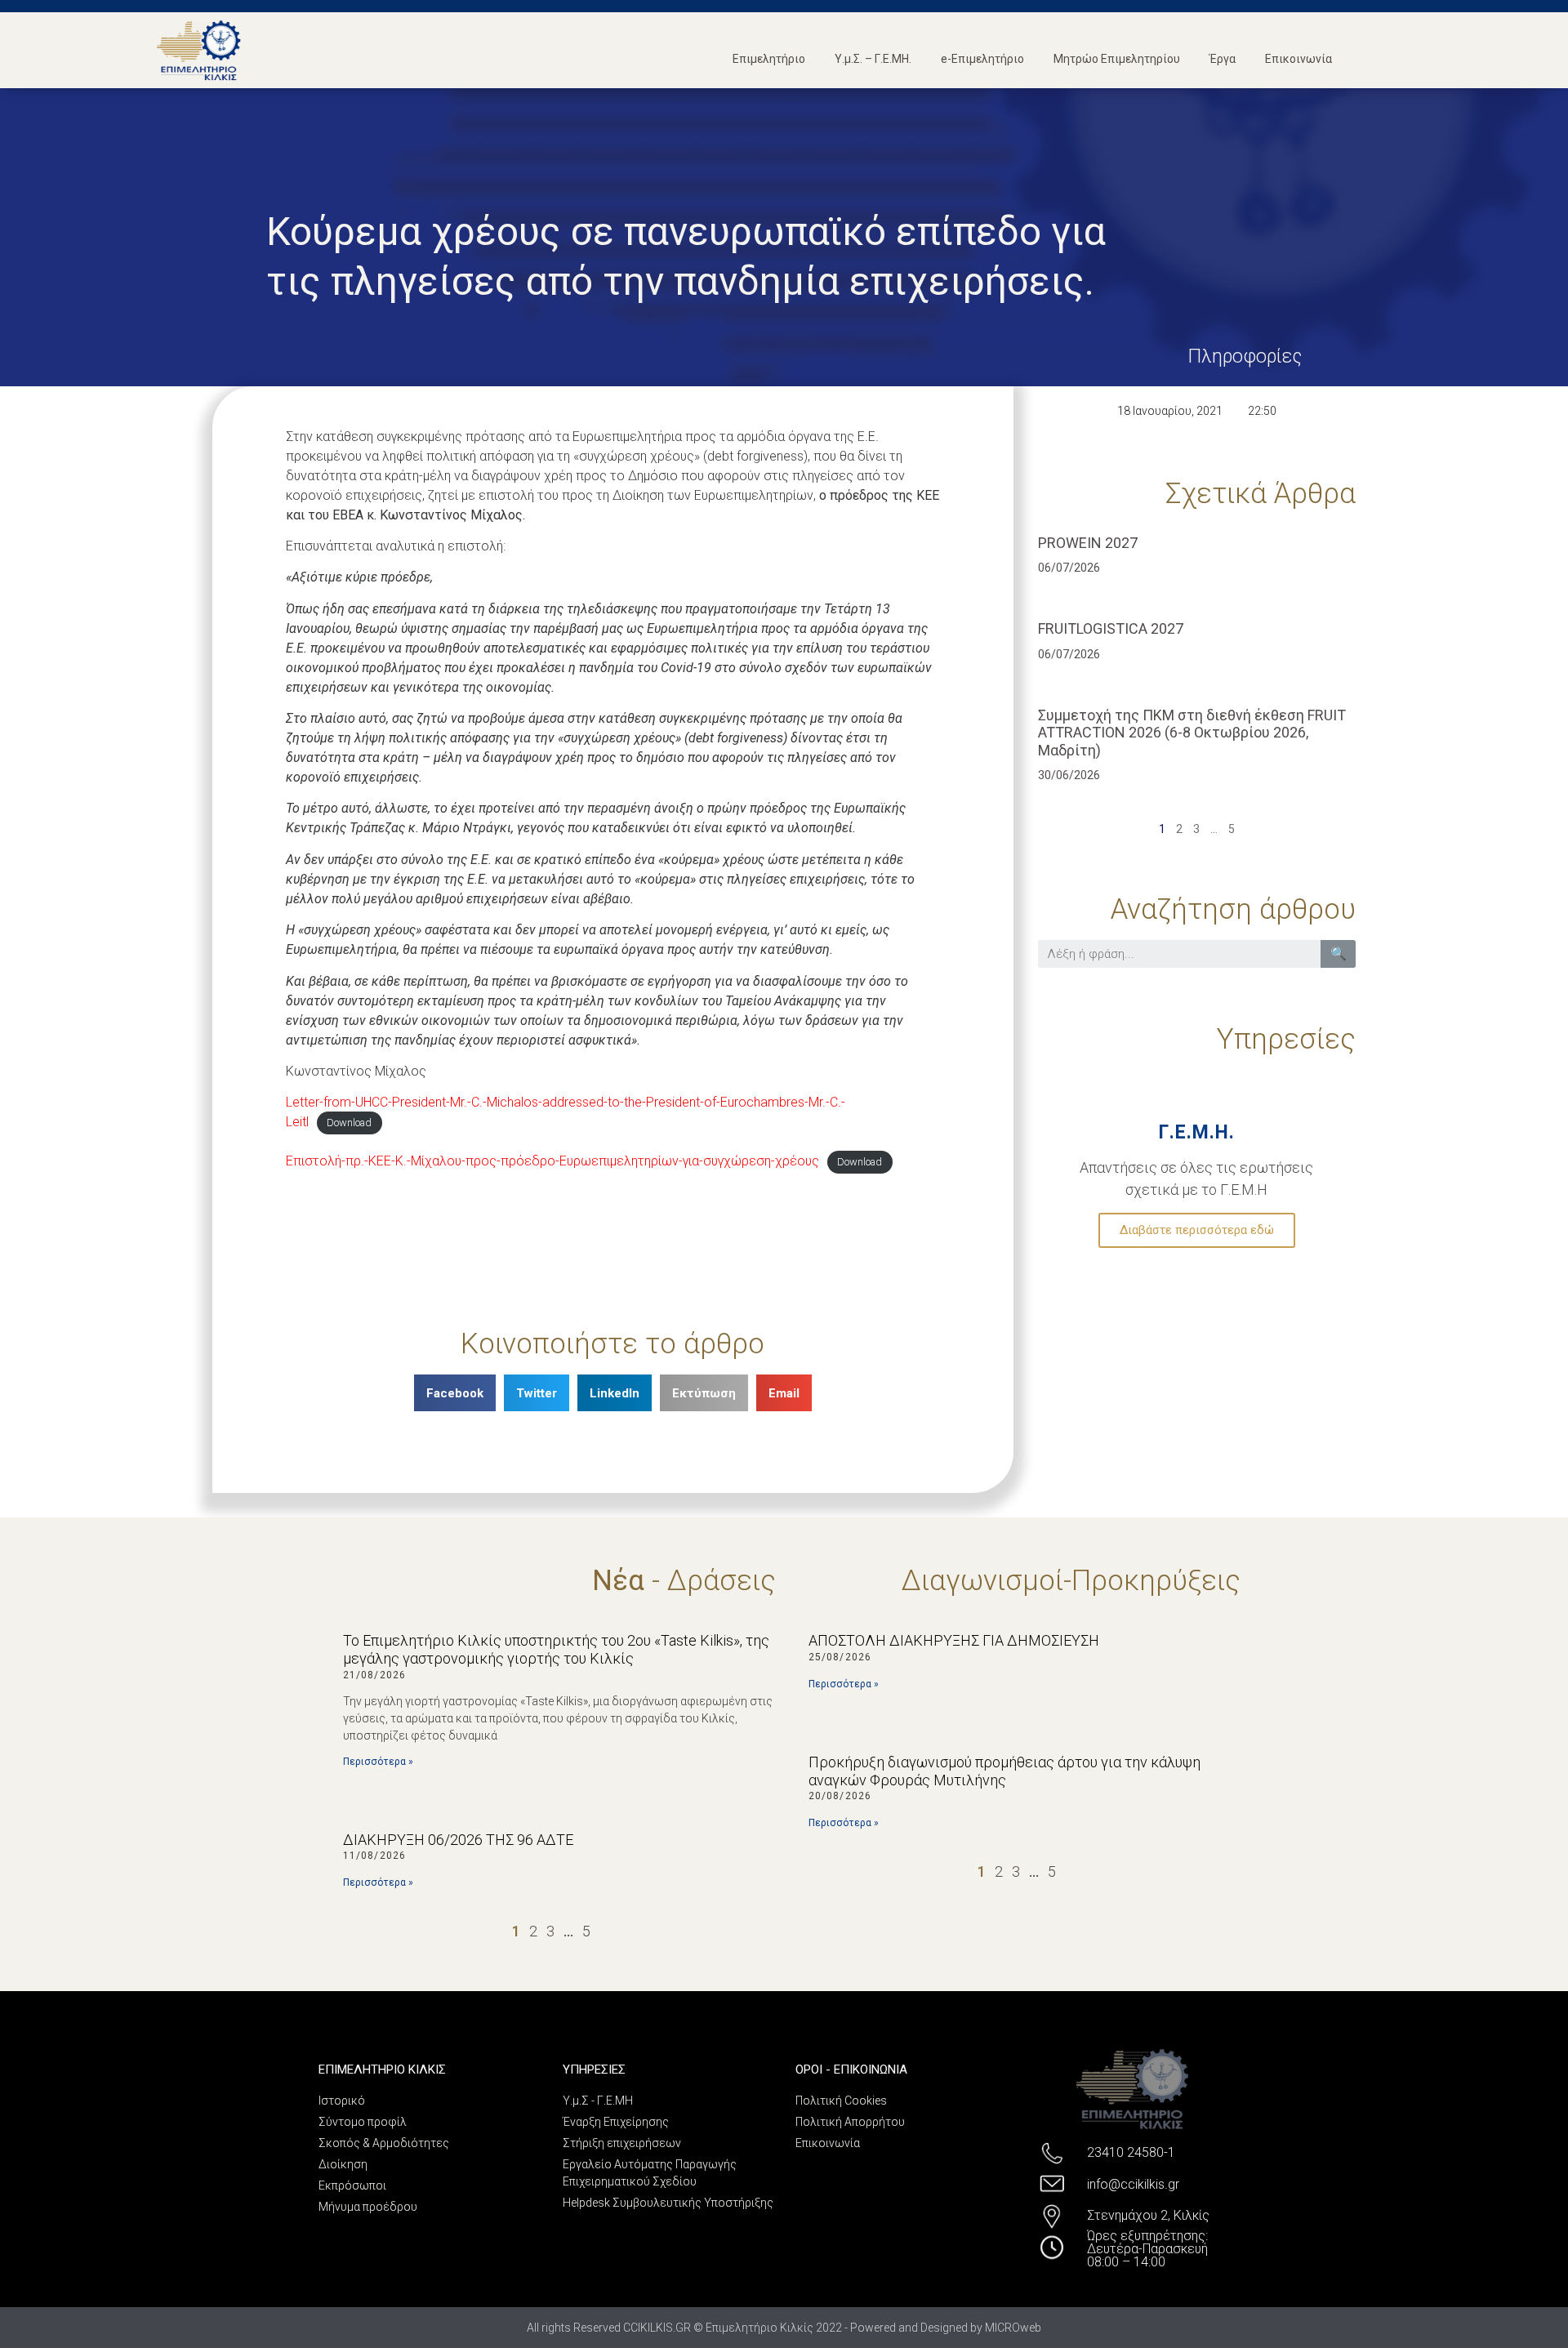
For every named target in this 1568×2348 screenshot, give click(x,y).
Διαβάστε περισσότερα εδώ (1197, 1230)
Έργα (1223, 59)
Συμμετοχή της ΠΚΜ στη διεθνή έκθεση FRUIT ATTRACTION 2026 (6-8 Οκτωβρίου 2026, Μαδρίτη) (1192, 733)
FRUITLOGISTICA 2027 (1111, 628)
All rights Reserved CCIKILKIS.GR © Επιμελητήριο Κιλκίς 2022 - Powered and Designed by (756, 2328)
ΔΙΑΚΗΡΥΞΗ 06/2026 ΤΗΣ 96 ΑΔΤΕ (458, 1840)
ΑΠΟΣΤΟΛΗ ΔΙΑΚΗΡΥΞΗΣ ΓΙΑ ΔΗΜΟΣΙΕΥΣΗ (954, 1640)
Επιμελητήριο (769, 59)
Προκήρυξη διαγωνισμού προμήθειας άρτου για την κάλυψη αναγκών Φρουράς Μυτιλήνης (1004, 1771)
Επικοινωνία (1298, 59)
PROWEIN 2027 (1088, 543)
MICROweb (1013, 2328)
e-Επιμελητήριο (982, 59)
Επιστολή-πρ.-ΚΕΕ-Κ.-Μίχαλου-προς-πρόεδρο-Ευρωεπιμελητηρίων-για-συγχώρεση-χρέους (552, 1161)
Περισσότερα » (378, 1762)
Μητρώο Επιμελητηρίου (1117, 59)
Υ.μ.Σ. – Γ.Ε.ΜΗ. (873, 59)
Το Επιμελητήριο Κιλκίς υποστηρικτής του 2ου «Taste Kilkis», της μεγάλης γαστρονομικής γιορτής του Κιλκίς (556, 1649)
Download (349, 1123)
